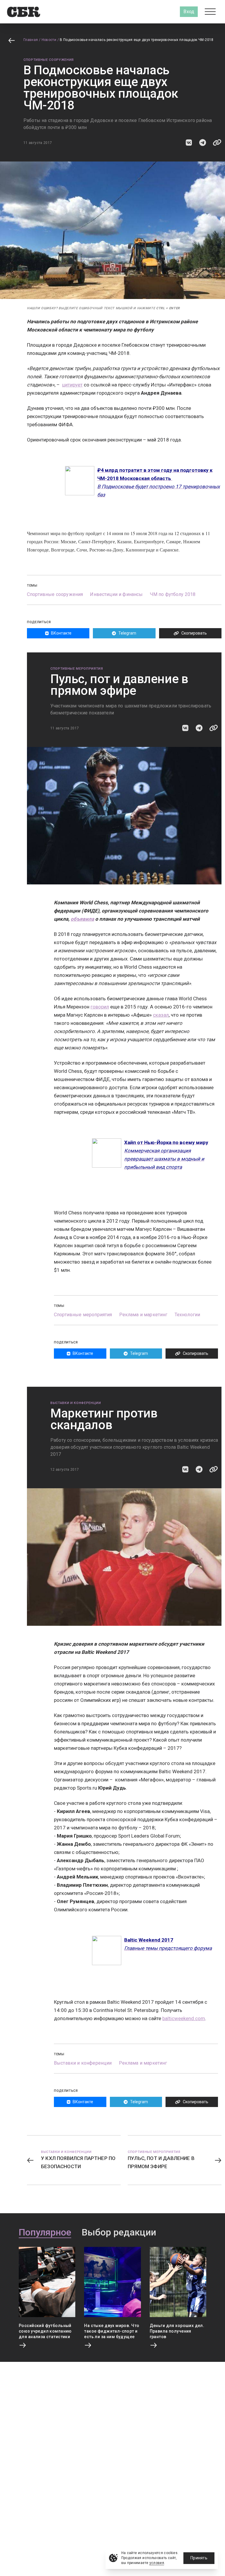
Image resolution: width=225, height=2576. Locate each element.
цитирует (72, 385)
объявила (82, 919)
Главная (31, 40)
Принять (199, 2558)
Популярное (45, 2233)
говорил (100, 1007)
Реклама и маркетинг (143, 1315)
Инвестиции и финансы (116, 594)
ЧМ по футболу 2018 (173, 594)
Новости (49, 40)
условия (157, 2563)
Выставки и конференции (76, 1403)
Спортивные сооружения (49, 60)
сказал (161, 1015)
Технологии (187, 1315)
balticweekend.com (184, 2018)
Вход (189, 12)
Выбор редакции (119, 2233)
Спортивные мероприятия (77, 669)
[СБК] (24, 12)
